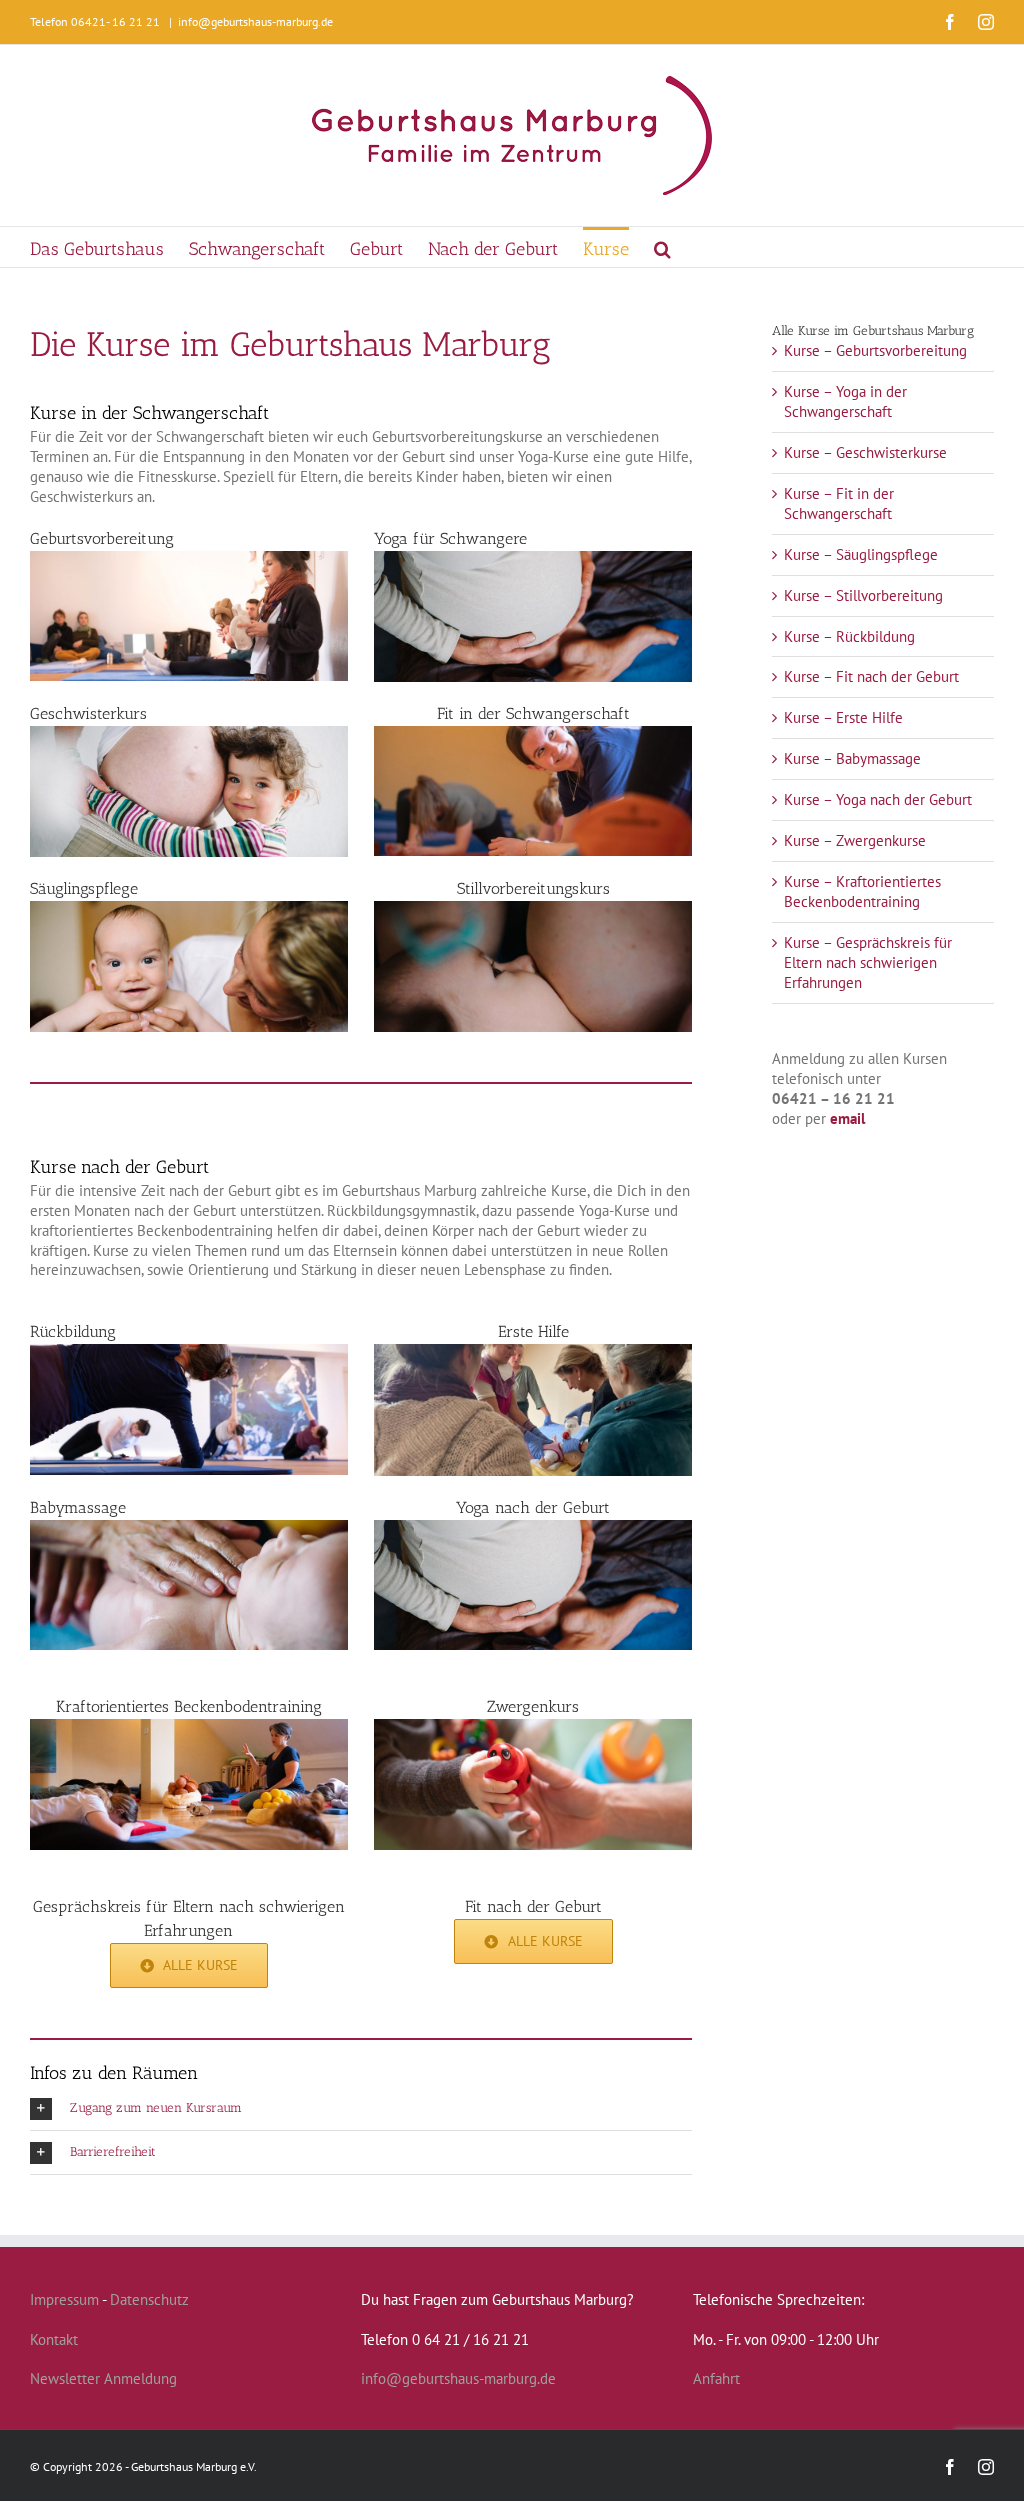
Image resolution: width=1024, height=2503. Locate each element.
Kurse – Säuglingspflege (861, 554)
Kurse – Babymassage (852, 758)
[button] (662, 247)
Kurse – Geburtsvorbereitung (875, 350)
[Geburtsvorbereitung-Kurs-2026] (189, 558)
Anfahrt (716, 2378)
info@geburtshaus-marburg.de (255, 21)
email (847, 1118)
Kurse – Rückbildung (849, 636)
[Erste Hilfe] (533, 1351)
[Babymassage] (189, 1527)
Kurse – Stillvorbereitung (863, 595)
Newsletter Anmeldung (103, 2378)
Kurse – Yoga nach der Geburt (878, 799)
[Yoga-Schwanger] (533, 558)
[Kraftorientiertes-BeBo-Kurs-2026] (189, 1726)
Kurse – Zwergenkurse (855, 840)
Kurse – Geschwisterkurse (865, 452)
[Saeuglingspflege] (189, 908)
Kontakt (54, 2339)
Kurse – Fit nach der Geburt (871, 676)
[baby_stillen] (533, 908)
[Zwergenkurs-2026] (533, 1726)
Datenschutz (149, 2299)
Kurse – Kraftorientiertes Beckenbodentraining (862, 891)
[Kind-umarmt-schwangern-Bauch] (189, 733)
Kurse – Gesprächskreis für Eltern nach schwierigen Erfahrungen (868, 962)
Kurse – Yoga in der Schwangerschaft (845, 401)
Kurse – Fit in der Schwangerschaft (839, 503)
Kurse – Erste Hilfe (843, 717)
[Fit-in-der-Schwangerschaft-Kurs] (533, 733)
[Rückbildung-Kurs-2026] (189, 1351)
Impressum (64, 2299)
